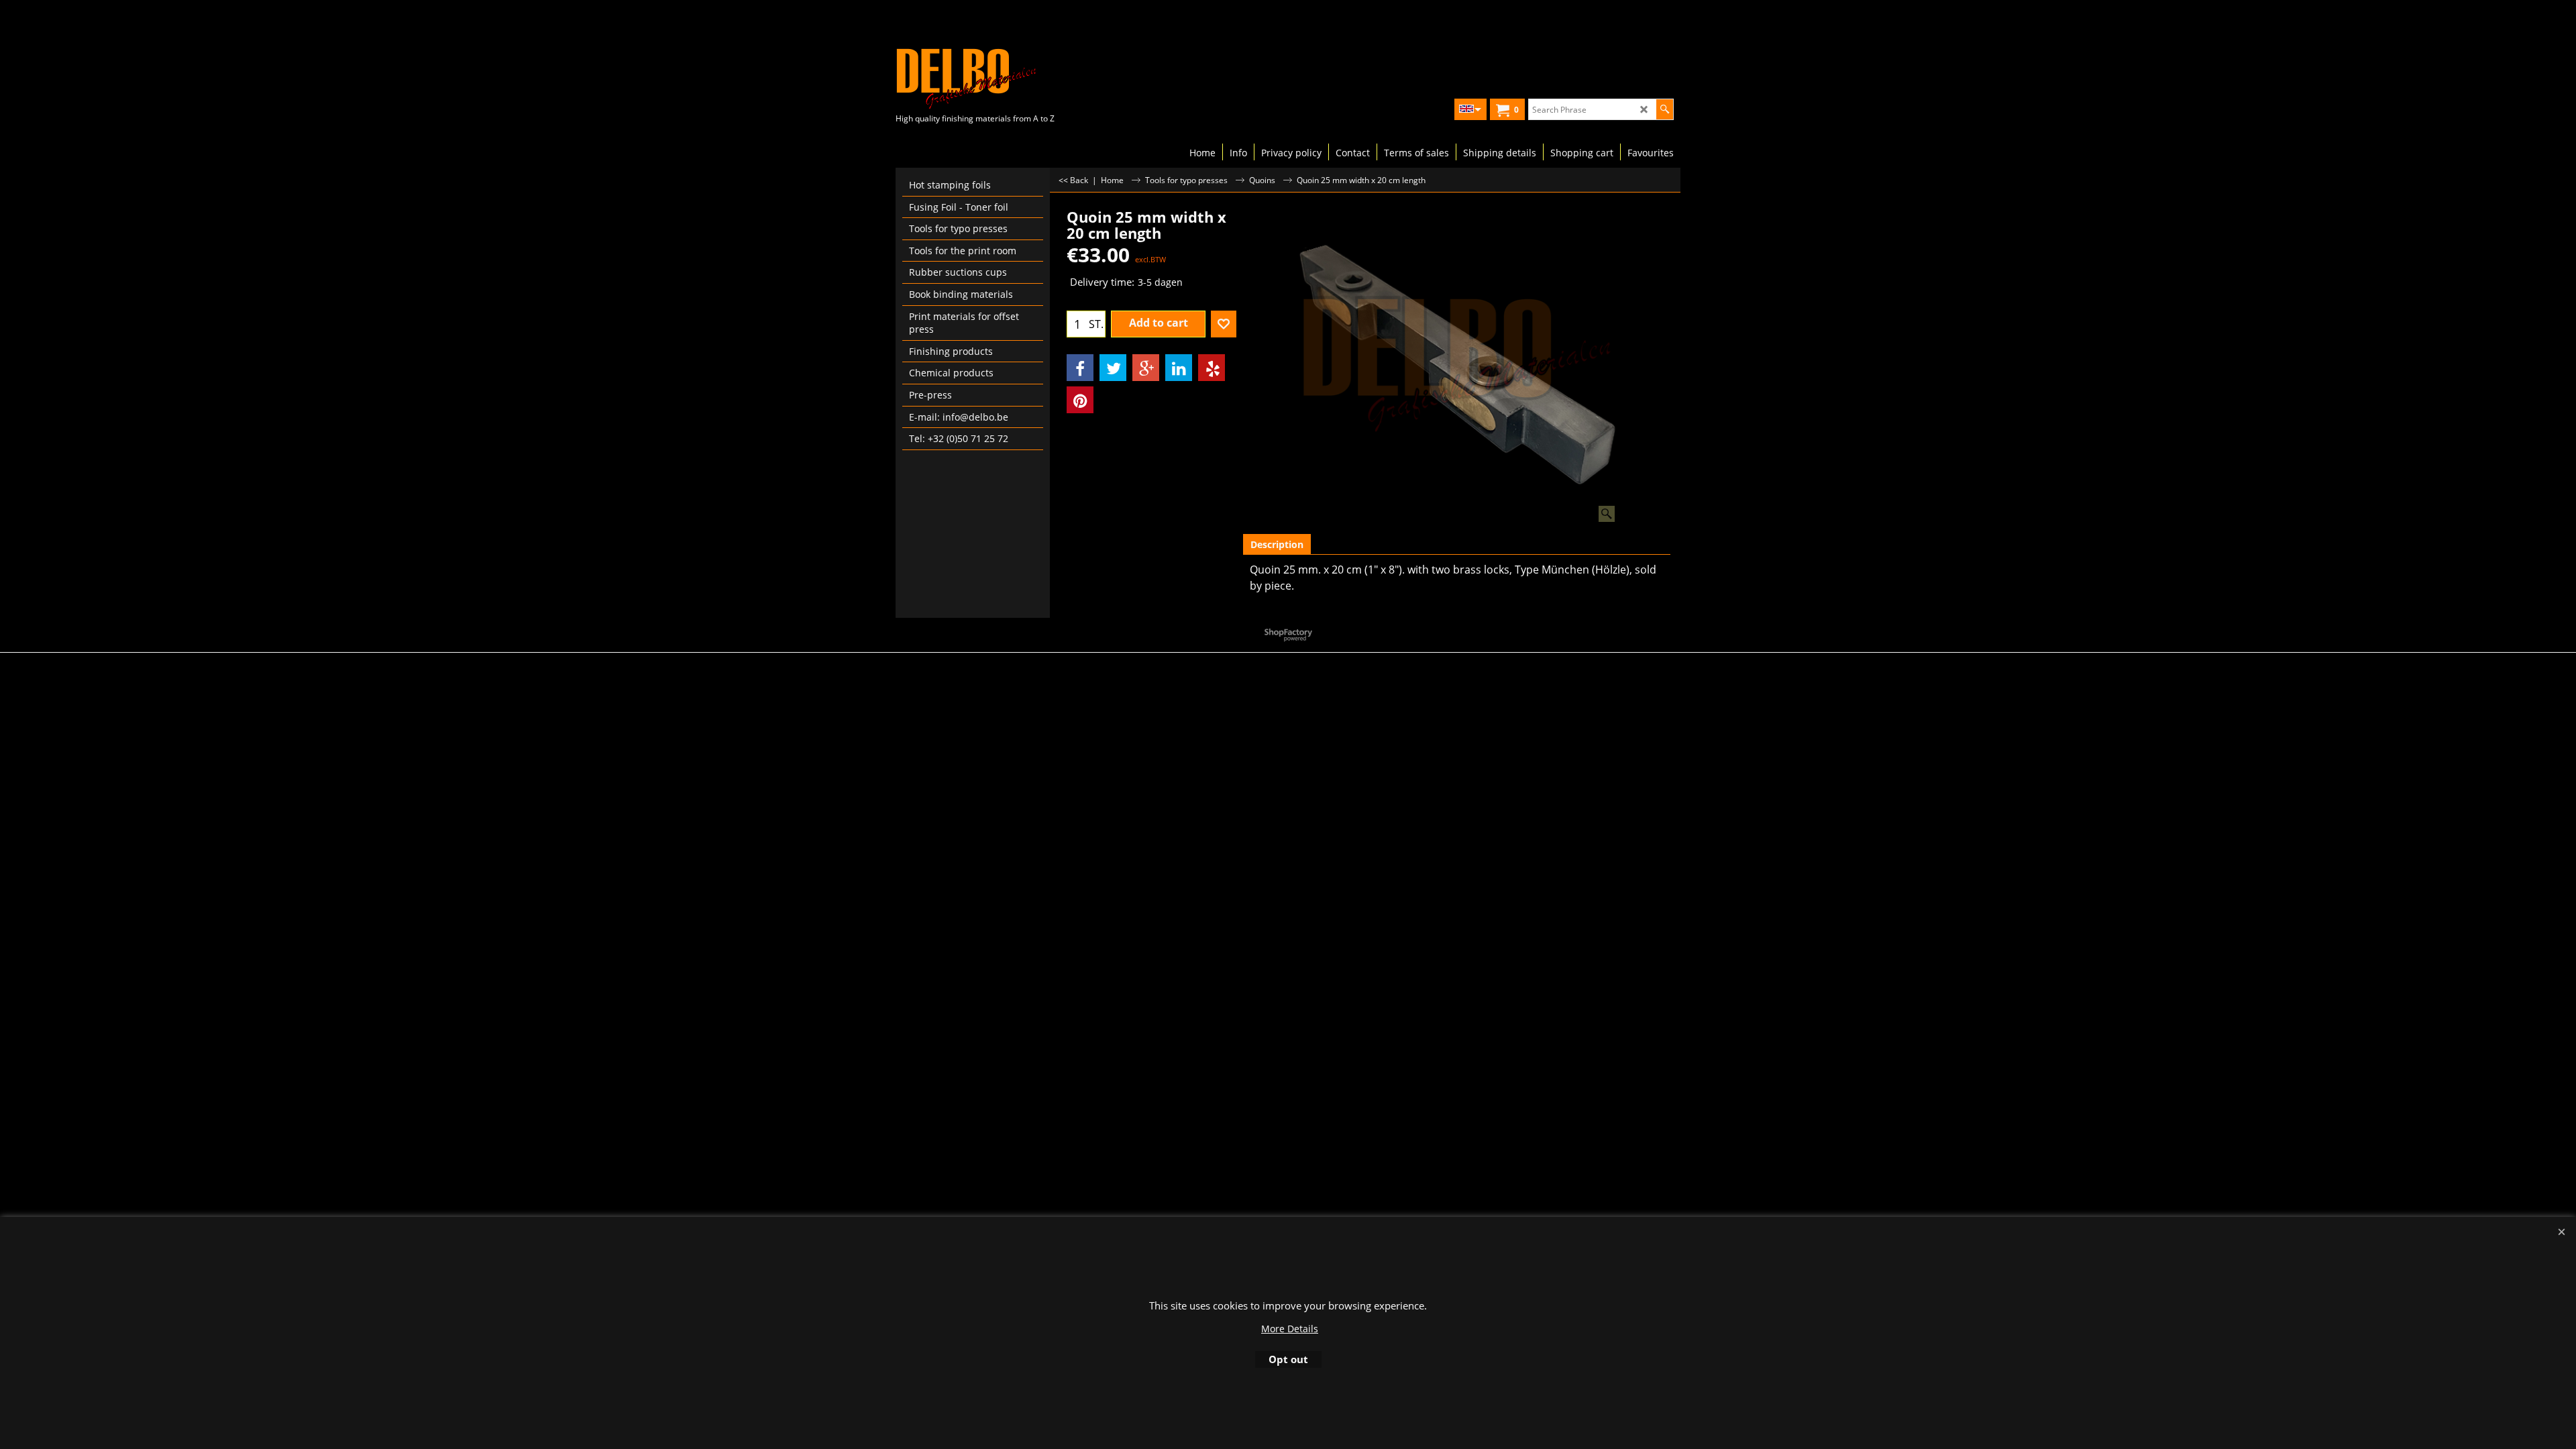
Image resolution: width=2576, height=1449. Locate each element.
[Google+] (1146, 368)
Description (1277, 544)
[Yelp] (1212, 368)
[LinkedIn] (1179, 368)
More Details (1290, 1329)
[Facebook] (1080, 368)
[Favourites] (1224, 324)
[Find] (1665, 109)
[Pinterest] (1080, 400)
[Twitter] (1113, 368)
